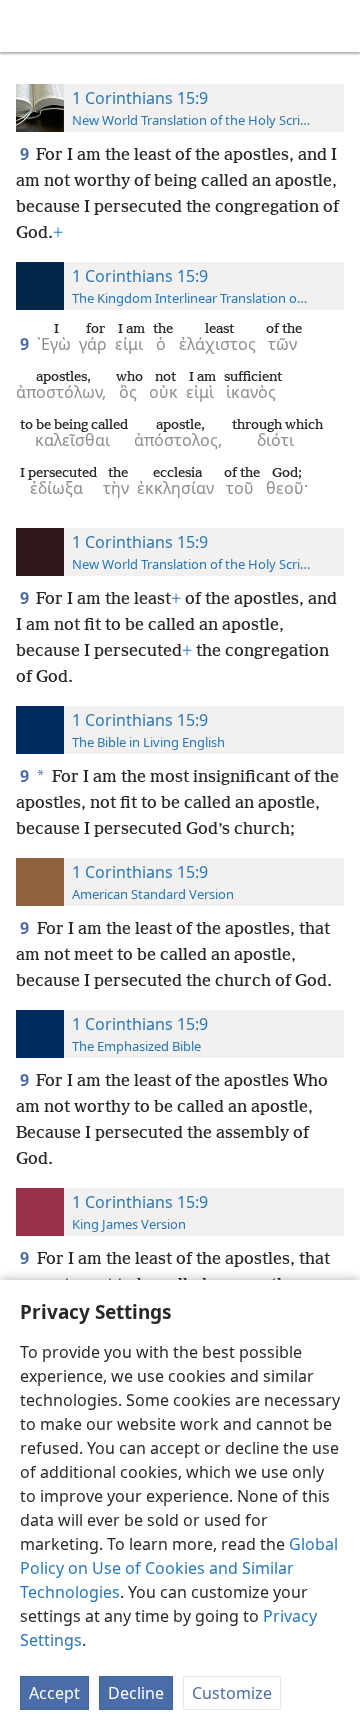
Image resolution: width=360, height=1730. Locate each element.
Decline (136, 1693)
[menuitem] (30, 26)
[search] (335, 26)
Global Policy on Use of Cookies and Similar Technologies (179, 1568)
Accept (54, 1693)
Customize (232, 1693)
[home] (30, 26)
